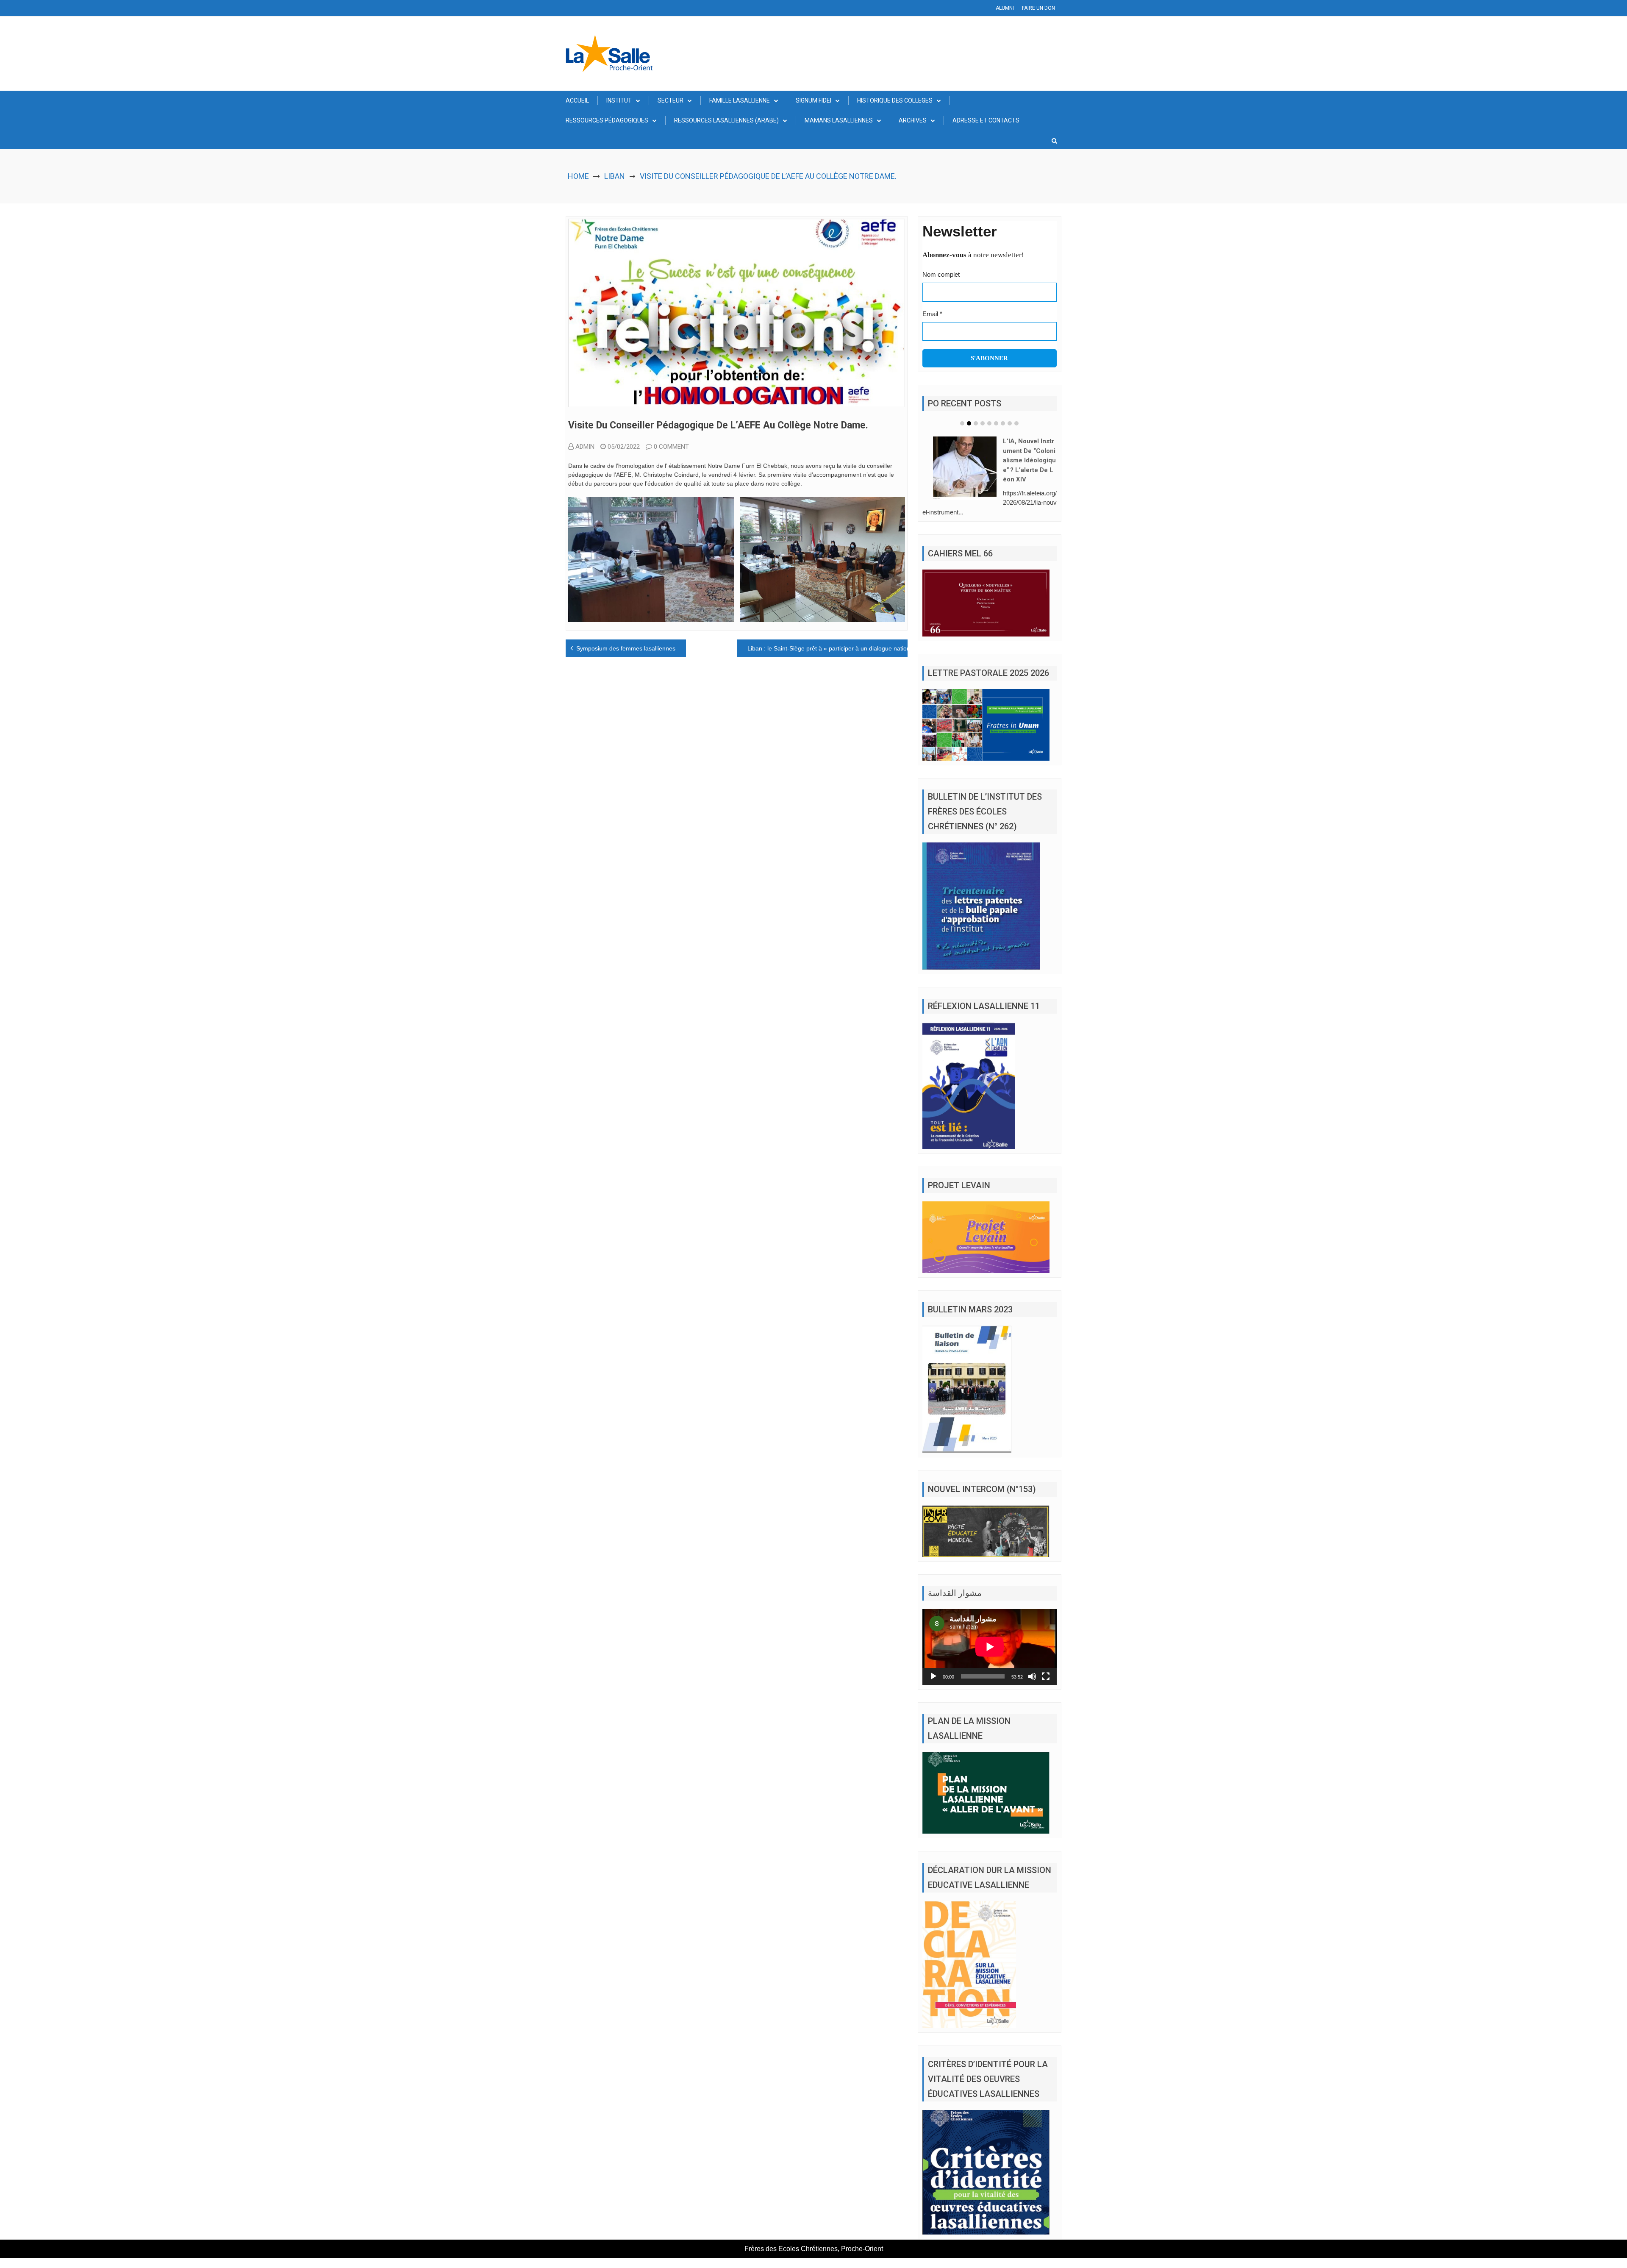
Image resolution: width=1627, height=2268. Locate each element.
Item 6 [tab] (996, 423)
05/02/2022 (624, 447)
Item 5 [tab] (989, 423)
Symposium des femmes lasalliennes (626, 648)
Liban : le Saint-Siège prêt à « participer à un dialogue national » (834, 648)
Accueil (577, 100)
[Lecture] (933, 1664)
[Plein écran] (1046, 1664)
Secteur (671, 100)
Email (932, 314)
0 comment (671, 447)
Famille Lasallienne (740, 100)
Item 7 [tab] (1003, 423)
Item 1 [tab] (962, 423)
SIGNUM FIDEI (813, 100)
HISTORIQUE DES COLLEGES (895, 100)
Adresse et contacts (986, 120)
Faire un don (1038, 8)
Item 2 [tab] (969, 423)
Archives (913, 120)
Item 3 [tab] (976, 423)
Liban (615, 176)
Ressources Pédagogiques (607, 120)
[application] (990, 1634)
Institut (619, 100)
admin (585, 447)
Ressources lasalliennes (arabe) (726, 120)
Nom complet (941, 274)
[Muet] (1032, 1664)
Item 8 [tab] (1010, 423)
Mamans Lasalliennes (839, 120)
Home (578, 176)
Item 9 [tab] (1016, 423)
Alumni (1005, 8)
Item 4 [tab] (983, 423)
